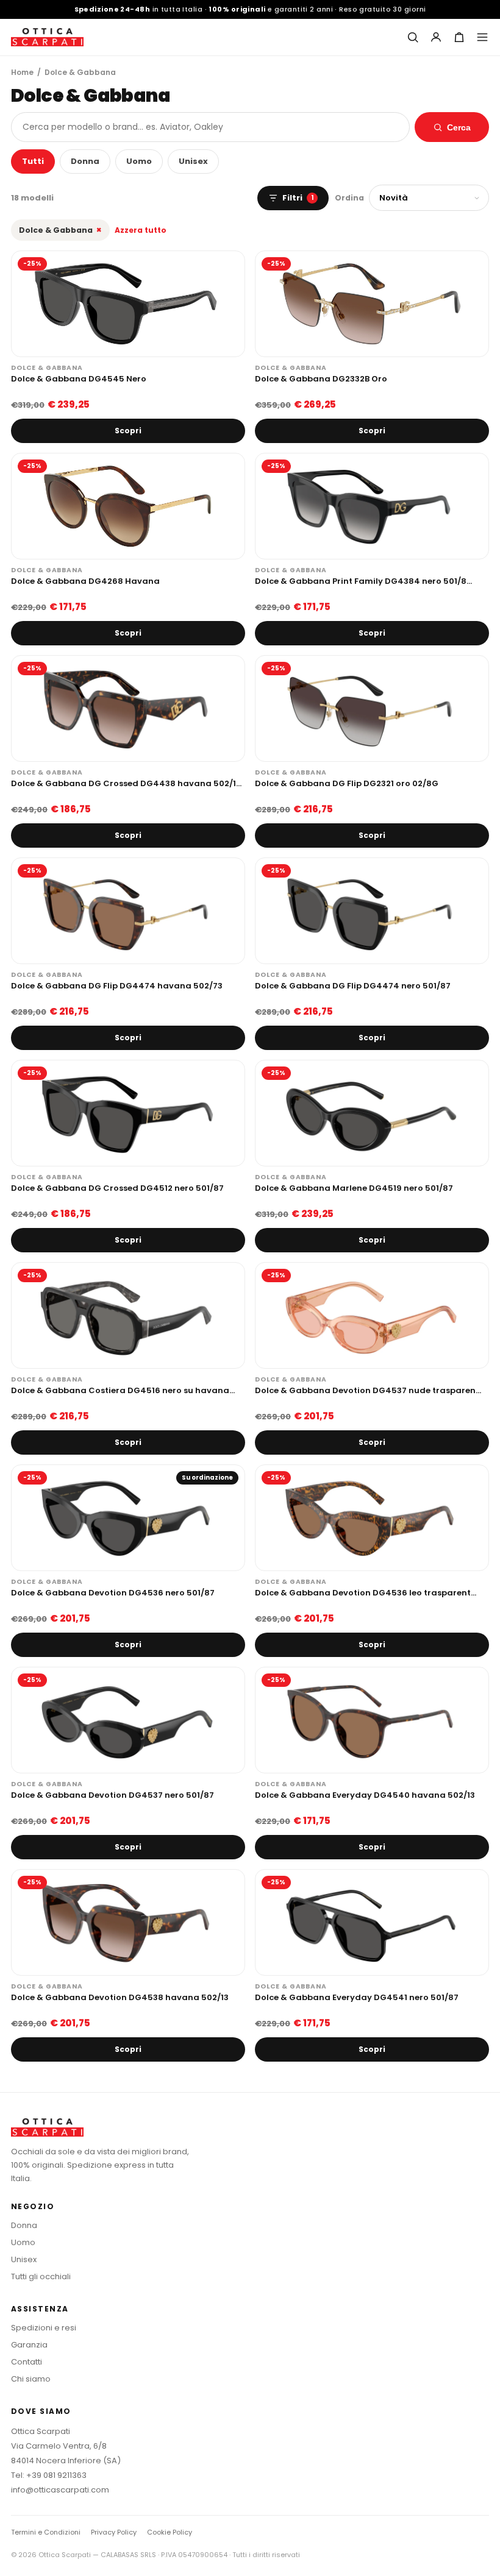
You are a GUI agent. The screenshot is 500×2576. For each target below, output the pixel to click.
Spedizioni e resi (44, 2328)
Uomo (139, 161)
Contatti (27, 2362)
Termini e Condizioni (46, 2532)
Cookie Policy (170, 2532)
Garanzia (29, 2345)
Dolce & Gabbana (60, 230)
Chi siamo (31, 2379)
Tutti (33, 161)
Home (22, 72)
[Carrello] (459, 37)
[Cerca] (413, 37)
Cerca (459, 127)
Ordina (349, 198)
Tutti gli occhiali (41, 2276)
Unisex (193, 161)
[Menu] (482, 37)
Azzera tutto (141, 230)
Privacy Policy (114, 2532)
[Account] (436, 37)
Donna (85, 161)
